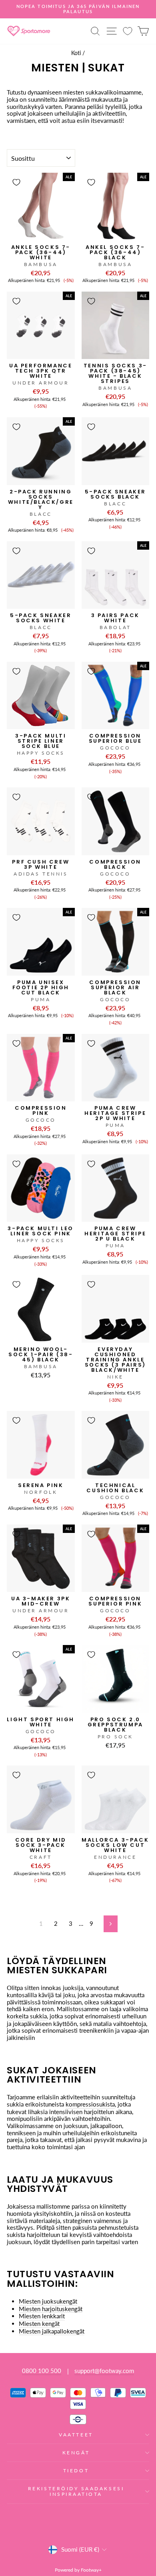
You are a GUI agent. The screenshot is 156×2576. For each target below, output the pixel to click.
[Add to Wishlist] (16, 182)
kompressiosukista (90, 2104)
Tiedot (76, 2470)
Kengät (76, 2453)
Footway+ (91, 2570)
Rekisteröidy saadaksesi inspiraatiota (76, 2491)
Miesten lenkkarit (42, 2316)
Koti (76, 53)
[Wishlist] (128, 31)
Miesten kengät (39, 2324)
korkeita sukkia (27, 2016)
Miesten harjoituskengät (51, 2309)
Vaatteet (76, 2435)
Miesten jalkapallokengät (52, 2331)
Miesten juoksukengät (48, 2301)
